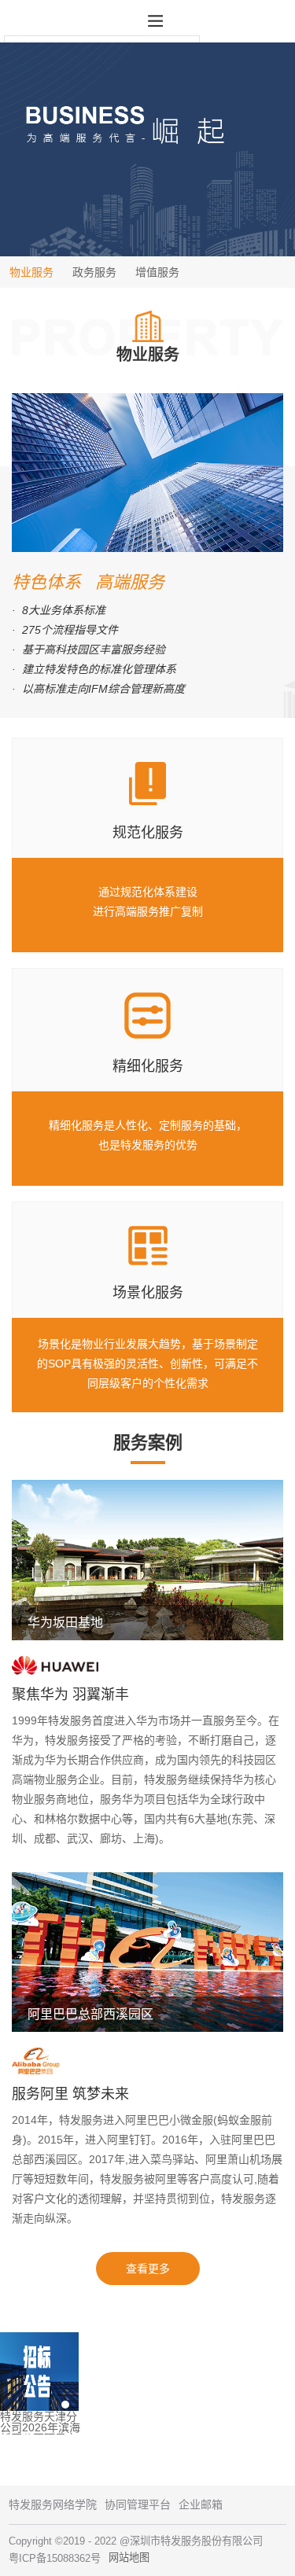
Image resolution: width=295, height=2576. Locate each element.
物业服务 (31, 272)
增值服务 (157, 272)
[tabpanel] (147, 2383)
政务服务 (94, 272)
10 (228, 2405)
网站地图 (129, 2558)
